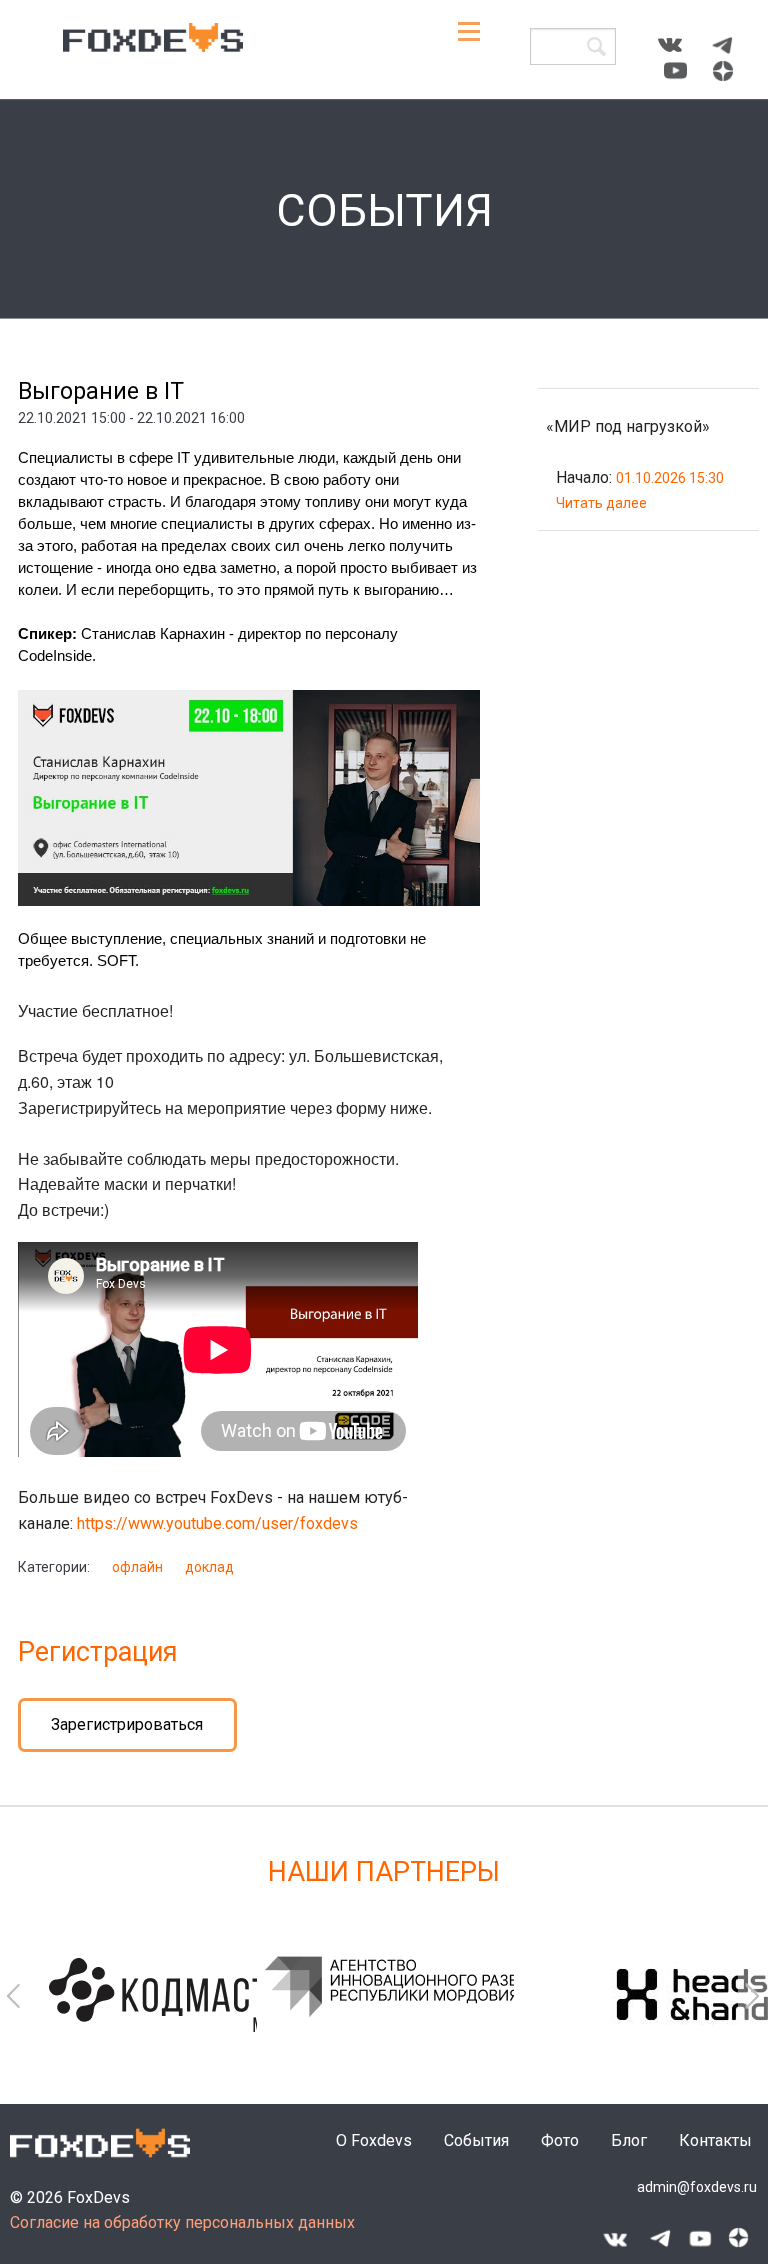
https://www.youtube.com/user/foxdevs (217, 1523)
